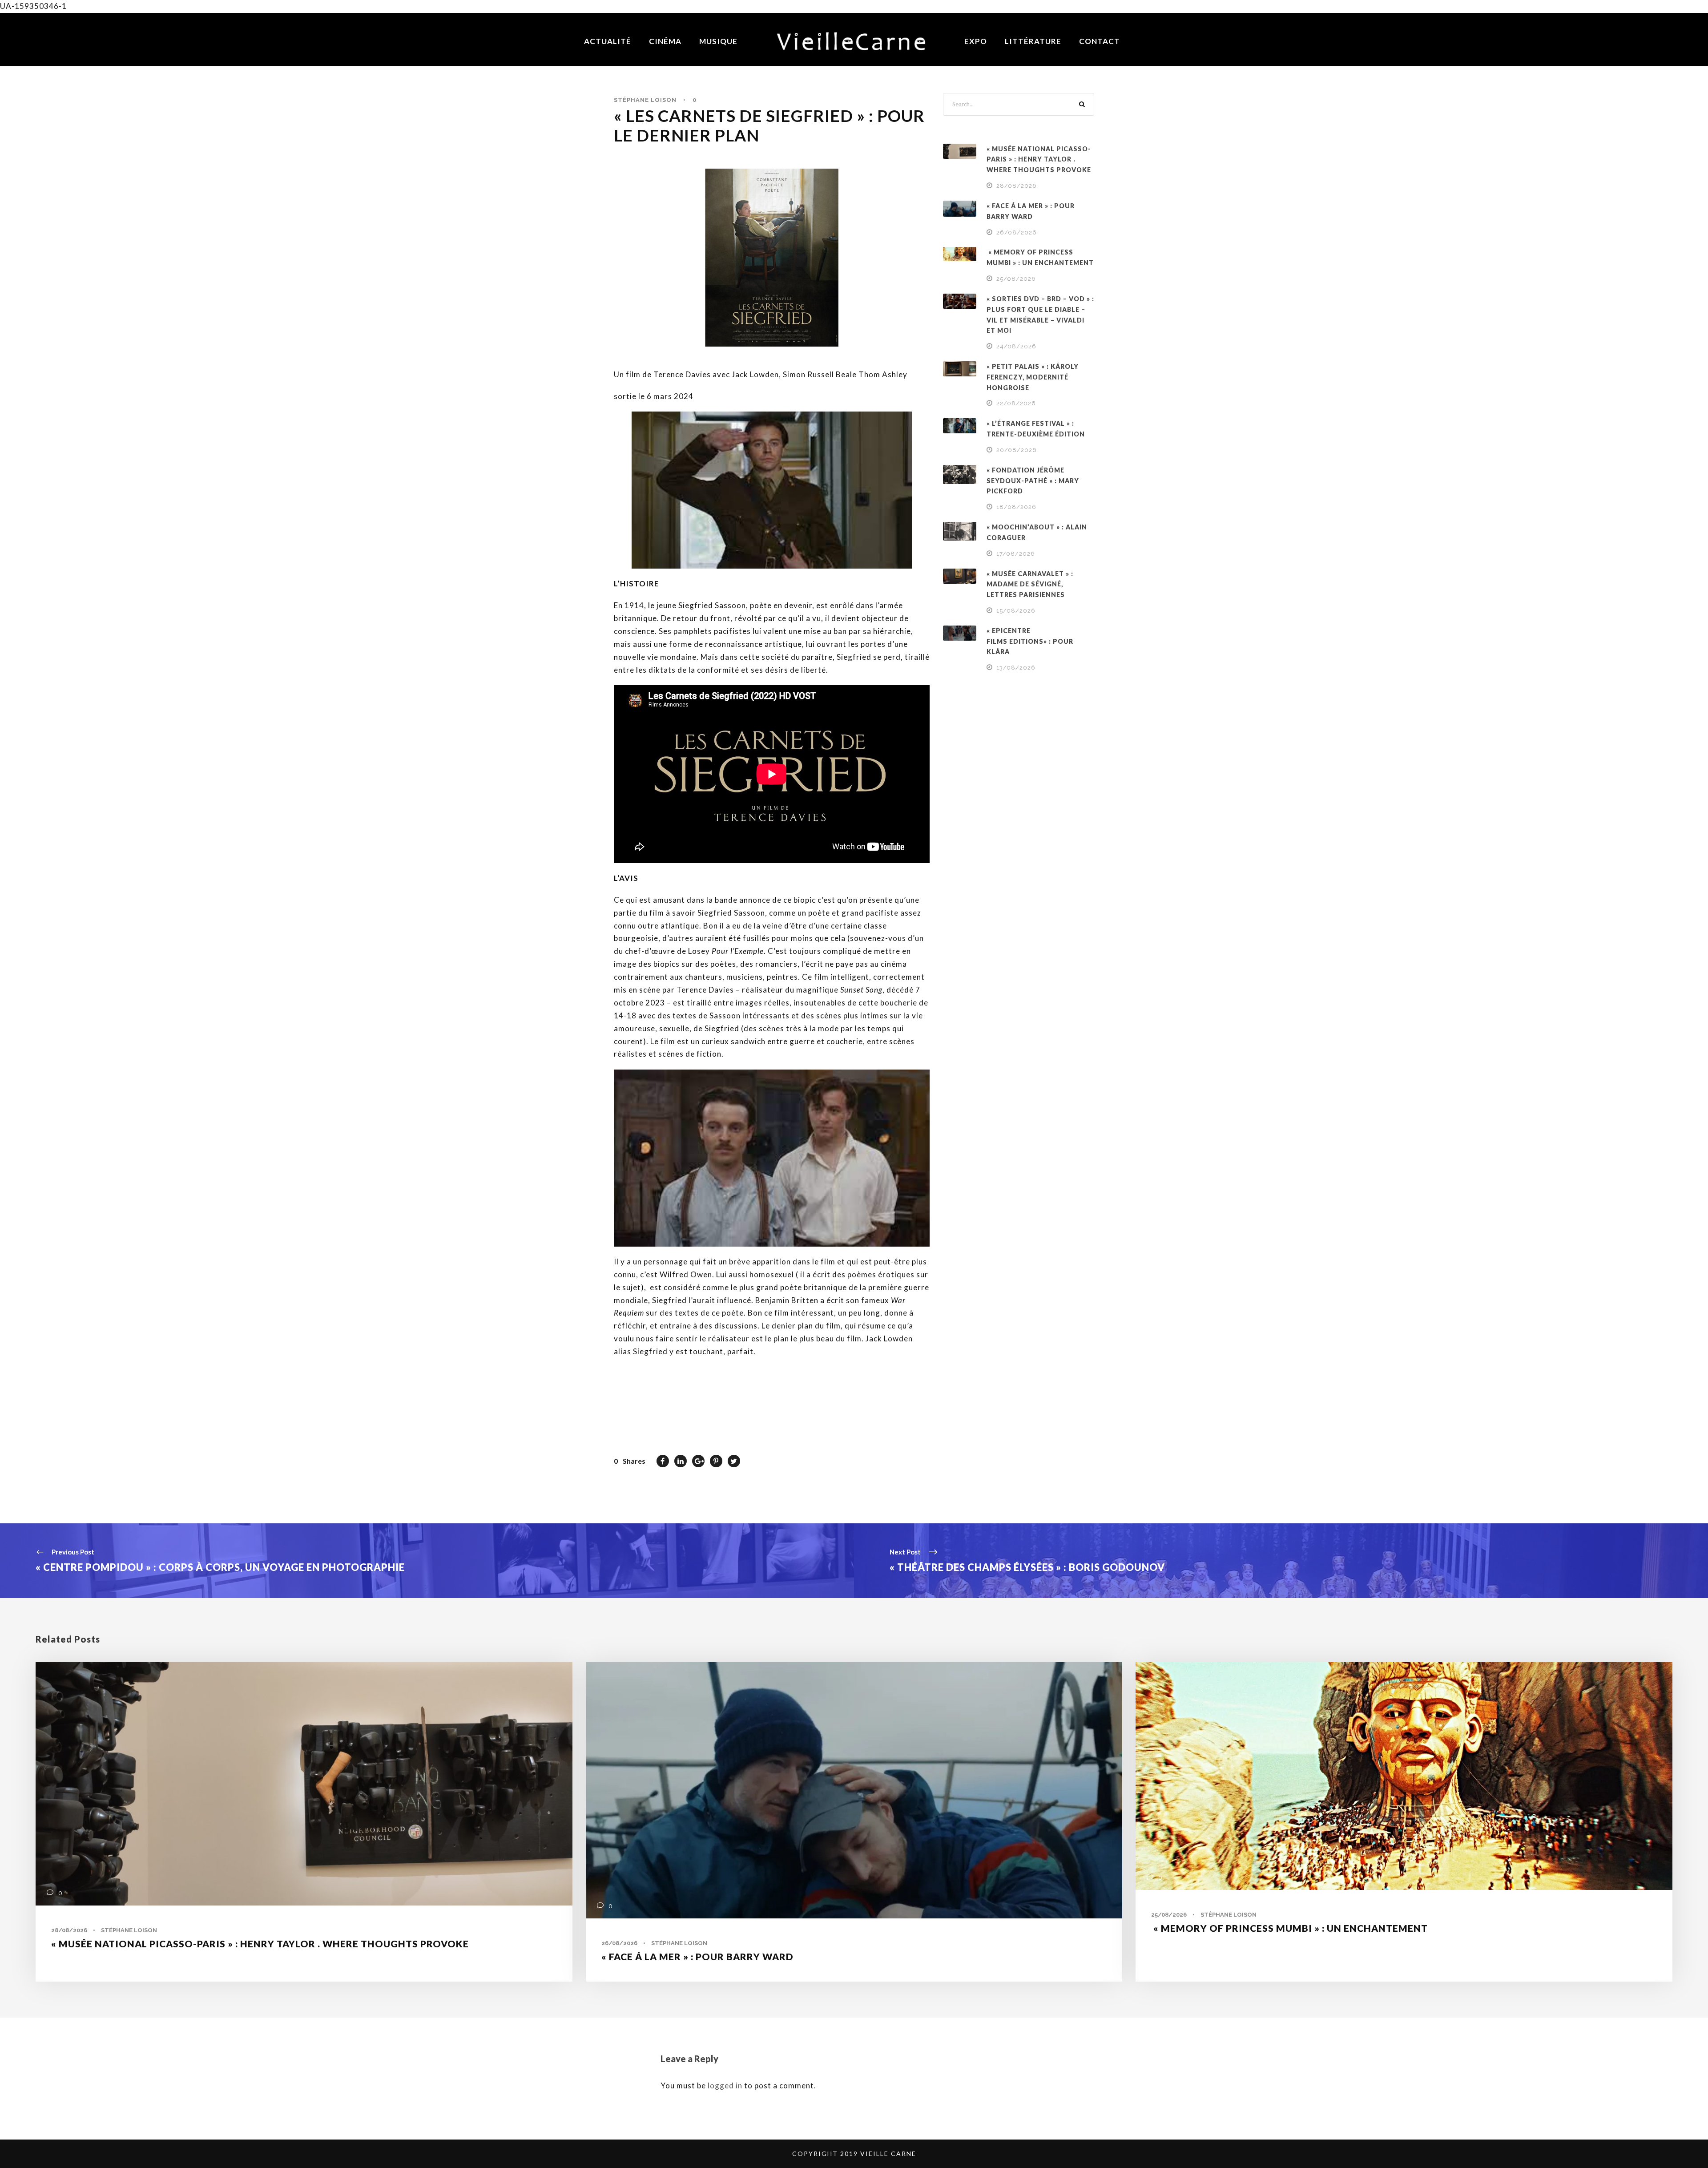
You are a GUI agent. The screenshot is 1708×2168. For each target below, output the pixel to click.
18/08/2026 (1016, 507)
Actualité (608, 41)
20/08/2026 (1017, 450)
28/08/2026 (1017, 186)
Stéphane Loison (645, 100)
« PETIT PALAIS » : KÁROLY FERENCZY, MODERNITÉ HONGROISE (1033, 377)
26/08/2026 (1017, 232)
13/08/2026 (1016, 668)
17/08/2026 (1016, 554)
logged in (725, 2085)
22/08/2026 (1016, 403)
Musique (718, 41)
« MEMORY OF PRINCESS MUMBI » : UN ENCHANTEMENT (1289, 1928)
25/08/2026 (1016, 279)
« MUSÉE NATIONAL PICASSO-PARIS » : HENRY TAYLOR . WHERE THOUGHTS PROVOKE (1039, 159)
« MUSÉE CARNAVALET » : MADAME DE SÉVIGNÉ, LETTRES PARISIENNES (1030, 584)
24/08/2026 (1016, 346)
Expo (976, 41)
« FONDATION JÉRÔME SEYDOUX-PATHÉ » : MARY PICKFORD (1033, 481)
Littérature (1033, 41)
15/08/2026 (1016, 611)
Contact (1100, 41)
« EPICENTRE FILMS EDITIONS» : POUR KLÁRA (1030, 641)
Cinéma (665, 41)
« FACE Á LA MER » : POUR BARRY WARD (697, 1956)
